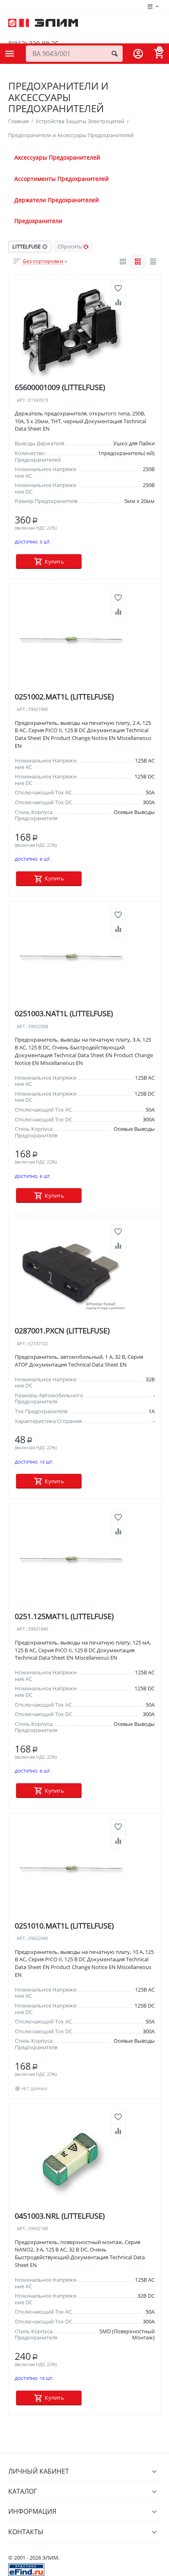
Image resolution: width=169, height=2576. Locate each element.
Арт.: (22, 400)
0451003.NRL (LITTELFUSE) (60, 2216)
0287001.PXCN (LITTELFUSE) (62, 1331)
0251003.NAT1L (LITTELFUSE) (64, 1014)
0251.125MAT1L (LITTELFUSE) (64, 1616)
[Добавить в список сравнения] (118, 302)
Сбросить (70, 246)
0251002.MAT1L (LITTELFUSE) (64, 697)
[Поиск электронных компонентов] (26, 2569)
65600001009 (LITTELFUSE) (60, 387)
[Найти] (114, 54)
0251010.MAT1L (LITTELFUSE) (64, 1926)
